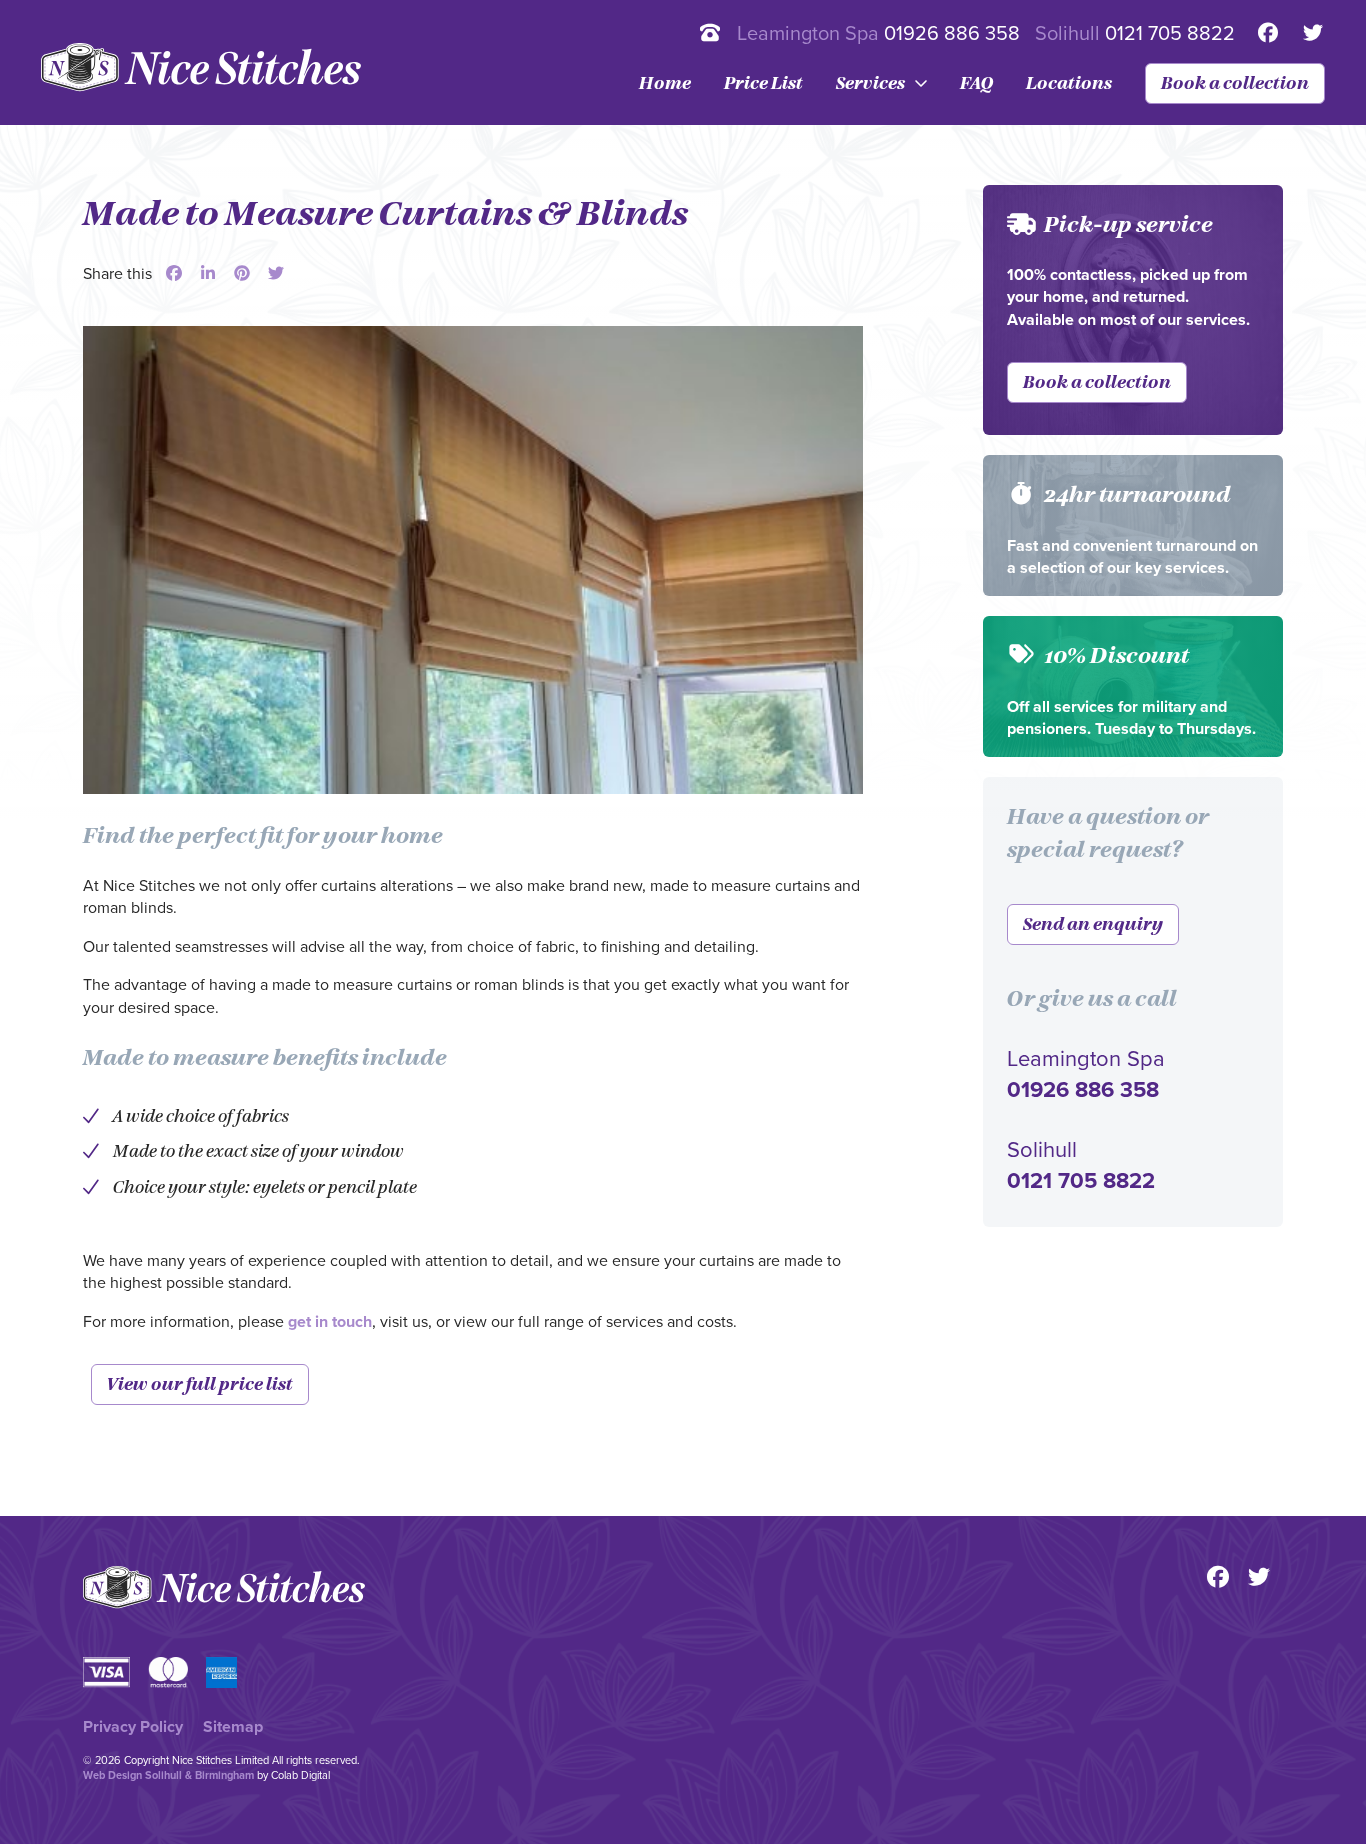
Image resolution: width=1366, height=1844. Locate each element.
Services (870, 83)
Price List (763, 83)
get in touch (330, 1322)
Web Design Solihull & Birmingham (168, 1775)
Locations (1069, 83)
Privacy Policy (133, 1727)
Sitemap (233, 1727)
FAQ (976, 83)
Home (665, 83)
